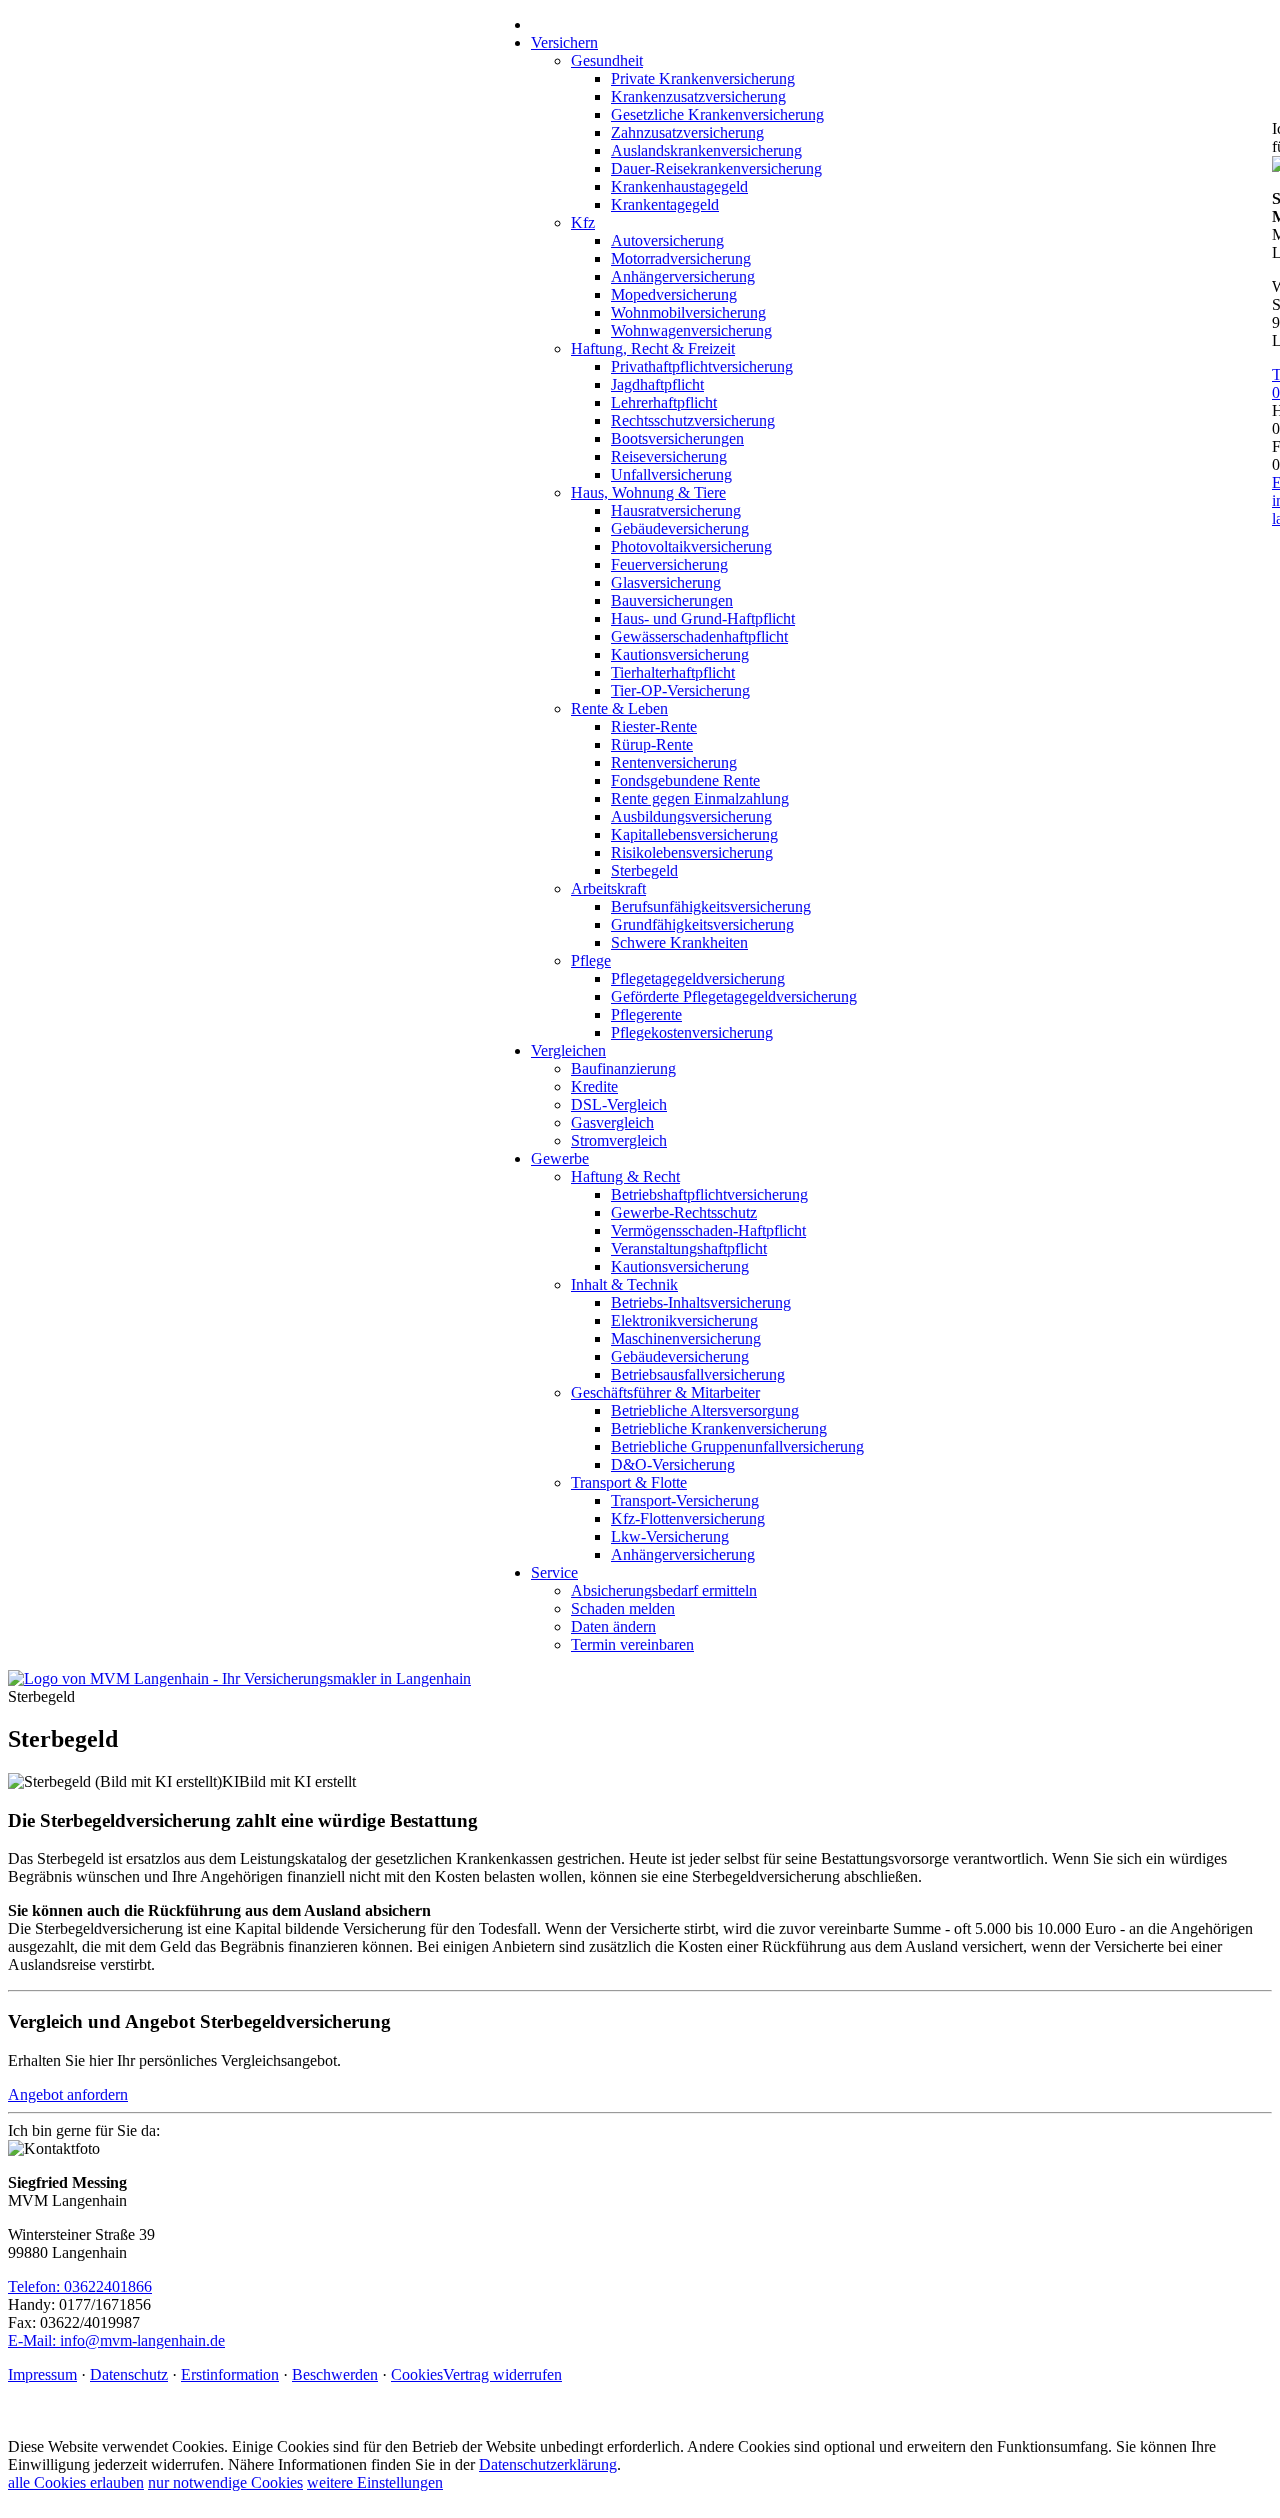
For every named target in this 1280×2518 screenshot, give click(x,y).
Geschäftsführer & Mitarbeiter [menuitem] (665, 1392)
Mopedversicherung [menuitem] (674, 294)
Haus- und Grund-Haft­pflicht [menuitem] (703, 618)
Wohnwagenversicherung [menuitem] (691, 330)
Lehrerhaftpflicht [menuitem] (664, 402)
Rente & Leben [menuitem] (619, 708)
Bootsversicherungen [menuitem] (677, 438)
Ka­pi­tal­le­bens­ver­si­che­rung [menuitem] (694, 834)
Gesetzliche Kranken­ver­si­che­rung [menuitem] (717, 114)
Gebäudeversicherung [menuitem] (680, 528)
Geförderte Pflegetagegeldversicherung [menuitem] (734, 996)
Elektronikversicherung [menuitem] (684, 1320)
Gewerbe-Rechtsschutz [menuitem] (684, 1212)
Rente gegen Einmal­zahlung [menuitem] (700, 798)
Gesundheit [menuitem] (607, 60)
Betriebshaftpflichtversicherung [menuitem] (709, 1194)
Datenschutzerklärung (548, 2464)
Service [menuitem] (554, 1572)
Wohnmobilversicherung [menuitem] (688, 312)
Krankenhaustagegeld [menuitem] (679, 186)
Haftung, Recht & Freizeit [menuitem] (653, 348)
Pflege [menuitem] (591, 960)
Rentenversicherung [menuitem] (674, 762)
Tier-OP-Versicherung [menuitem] (680, 690)
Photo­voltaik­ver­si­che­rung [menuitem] (691, 546)
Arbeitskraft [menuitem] (608, 888)
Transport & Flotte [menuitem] (629, 1482)
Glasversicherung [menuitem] (666, 582)
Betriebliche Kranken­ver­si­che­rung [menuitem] (719, 1428)
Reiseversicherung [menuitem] (669, 456)
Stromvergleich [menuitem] (619, 1140)
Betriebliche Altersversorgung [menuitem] (705, 1410)
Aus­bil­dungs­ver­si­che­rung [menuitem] (691, 816)
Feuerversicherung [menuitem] (669, 564)
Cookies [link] (417, 2374)
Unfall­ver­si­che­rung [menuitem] (671, 474)
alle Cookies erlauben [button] (76, 2482)
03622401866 (108, 2286)
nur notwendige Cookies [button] (225, 2482)
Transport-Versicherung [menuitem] (685, 1500)
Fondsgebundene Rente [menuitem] (685, 780)
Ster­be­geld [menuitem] (644, 870)
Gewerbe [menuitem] (560, 1158)
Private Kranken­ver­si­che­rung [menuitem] (703, 78)
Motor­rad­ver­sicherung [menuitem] (681, 258)
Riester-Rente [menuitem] (654, 726)
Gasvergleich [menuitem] (612, 1122)
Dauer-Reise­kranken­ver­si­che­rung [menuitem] (716, 168)
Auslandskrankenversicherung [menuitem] (706, 150)
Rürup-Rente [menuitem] (652, 744)
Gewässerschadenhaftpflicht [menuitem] (699, 636)
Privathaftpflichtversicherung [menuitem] (702, 366)
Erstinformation (230, 2374)
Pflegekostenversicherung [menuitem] (692, 1032)
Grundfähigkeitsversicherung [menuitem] (702, 924)
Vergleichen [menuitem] (568, 1050)
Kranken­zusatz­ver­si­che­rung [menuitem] (698, 96)
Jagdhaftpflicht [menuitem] (657, 384)
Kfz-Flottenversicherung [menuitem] (688, 1518)
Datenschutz (129, 2374)
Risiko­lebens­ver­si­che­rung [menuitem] (692, 852)
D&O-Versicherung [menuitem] (673, 1464)
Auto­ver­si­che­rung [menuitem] (667, 240)
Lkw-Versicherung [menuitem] (670, 1536)
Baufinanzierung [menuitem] (623, 1068)
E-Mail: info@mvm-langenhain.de (116, 2340)
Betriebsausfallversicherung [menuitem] (698, 1374)
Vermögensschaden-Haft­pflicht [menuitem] (708, 1230)
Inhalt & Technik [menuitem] (624, 1284)
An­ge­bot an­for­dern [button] (68, 2094)
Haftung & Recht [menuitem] (625, 1176)
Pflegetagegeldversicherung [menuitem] (698, 978)
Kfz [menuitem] (583, 222)
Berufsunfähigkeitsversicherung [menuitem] (711, 906)
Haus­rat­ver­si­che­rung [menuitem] (676, 510)
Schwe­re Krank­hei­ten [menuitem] (679, 942)
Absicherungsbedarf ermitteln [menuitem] (664, 1590)
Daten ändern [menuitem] (613, 1626)
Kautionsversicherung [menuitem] (680, 654)
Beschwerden (335, 2374)
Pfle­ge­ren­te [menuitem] (646, 1014)
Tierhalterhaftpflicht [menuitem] (673, 672)
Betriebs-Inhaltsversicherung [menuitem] (701, 1302)
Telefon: (36, 2286)
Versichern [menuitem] (564, 42)
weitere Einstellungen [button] (375, 2482)
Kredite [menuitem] (594, 1086)
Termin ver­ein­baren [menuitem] (632, 1644)
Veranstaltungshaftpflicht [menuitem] (689, 1248)
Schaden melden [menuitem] (623, 1608)
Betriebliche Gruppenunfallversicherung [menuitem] (737, 1446)
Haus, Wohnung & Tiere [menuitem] (648, 492)
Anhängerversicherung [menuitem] (683, 276)
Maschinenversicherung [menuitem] (686, 1338)
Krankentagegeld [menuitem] (665, 204)
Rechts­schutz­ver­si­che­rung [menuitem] (693, 420)
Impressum (42, 2374)
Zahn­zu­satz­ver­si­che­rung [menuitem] (687, 132)
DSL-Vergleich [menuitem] (619, 1104)
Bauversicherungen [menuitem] (672, 600)
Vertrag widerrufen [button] (502, 2374)
